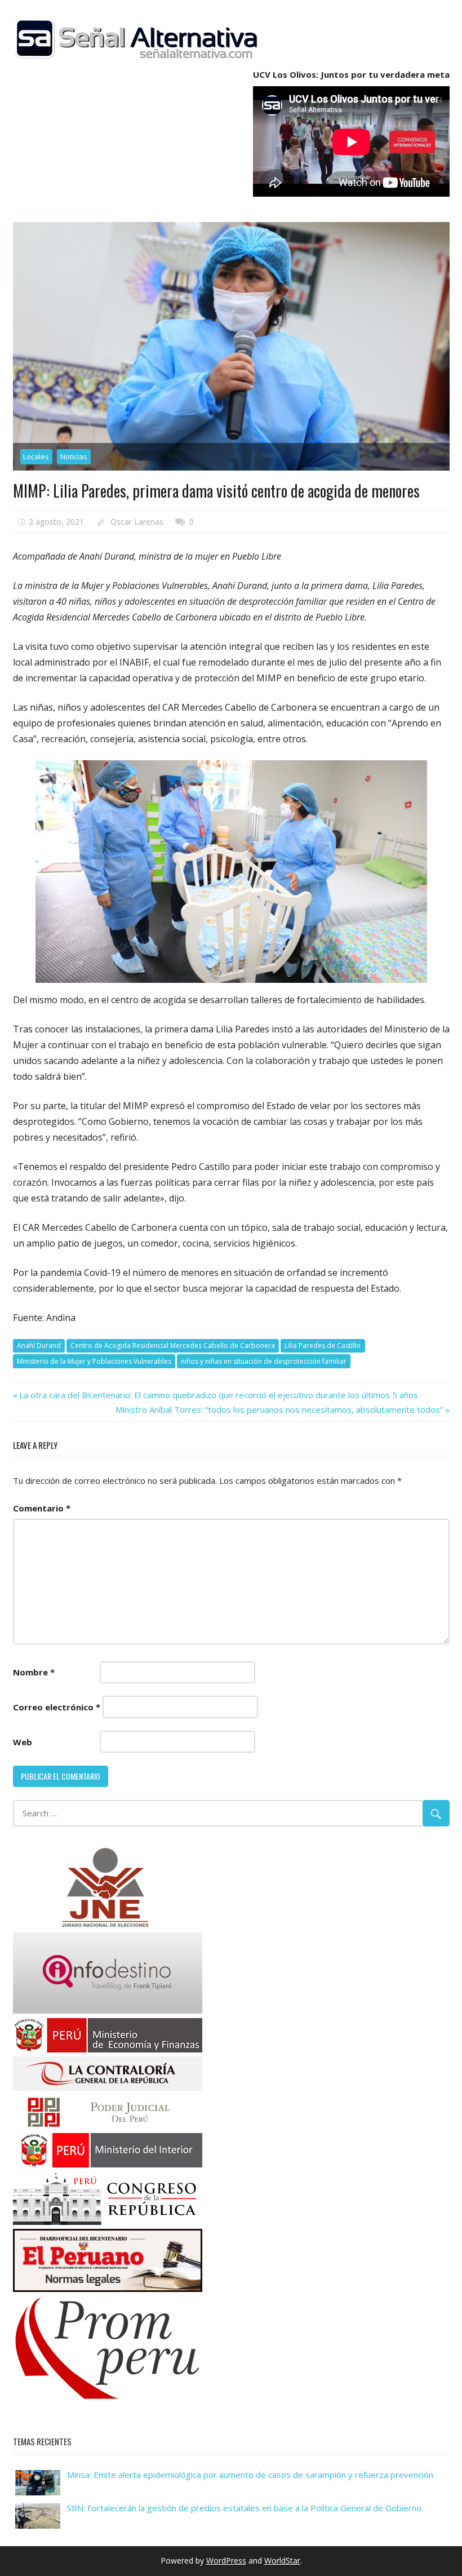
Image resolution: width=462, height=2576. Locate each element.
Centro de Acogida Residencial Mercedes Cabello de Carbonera (173, 1345)
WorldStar (282, 2561)
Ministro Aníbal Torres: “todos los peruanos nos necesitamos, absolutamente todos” (279, 1409)
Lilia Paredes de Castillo (323, 1345)
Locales (36, 456)
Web (23, 1742)
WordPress (226, 2561)
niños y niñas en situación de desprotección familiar (264, 1361)
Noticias (74, 456)
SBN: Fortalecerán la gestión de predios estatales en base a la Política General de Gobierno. (245, 2508)
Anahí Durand (39, 1345)
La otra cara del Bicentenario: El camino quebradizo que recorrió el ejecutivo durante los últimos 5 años (218, 1395)
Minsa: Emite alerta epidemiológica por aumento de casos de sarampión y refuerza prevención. (251, 2475)
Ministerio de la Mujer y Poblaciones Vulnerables (94, 1361)
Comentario (42, 1508)
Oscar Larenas (137, 522)
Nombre (34, 1672)
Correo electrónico (57, 1707)
